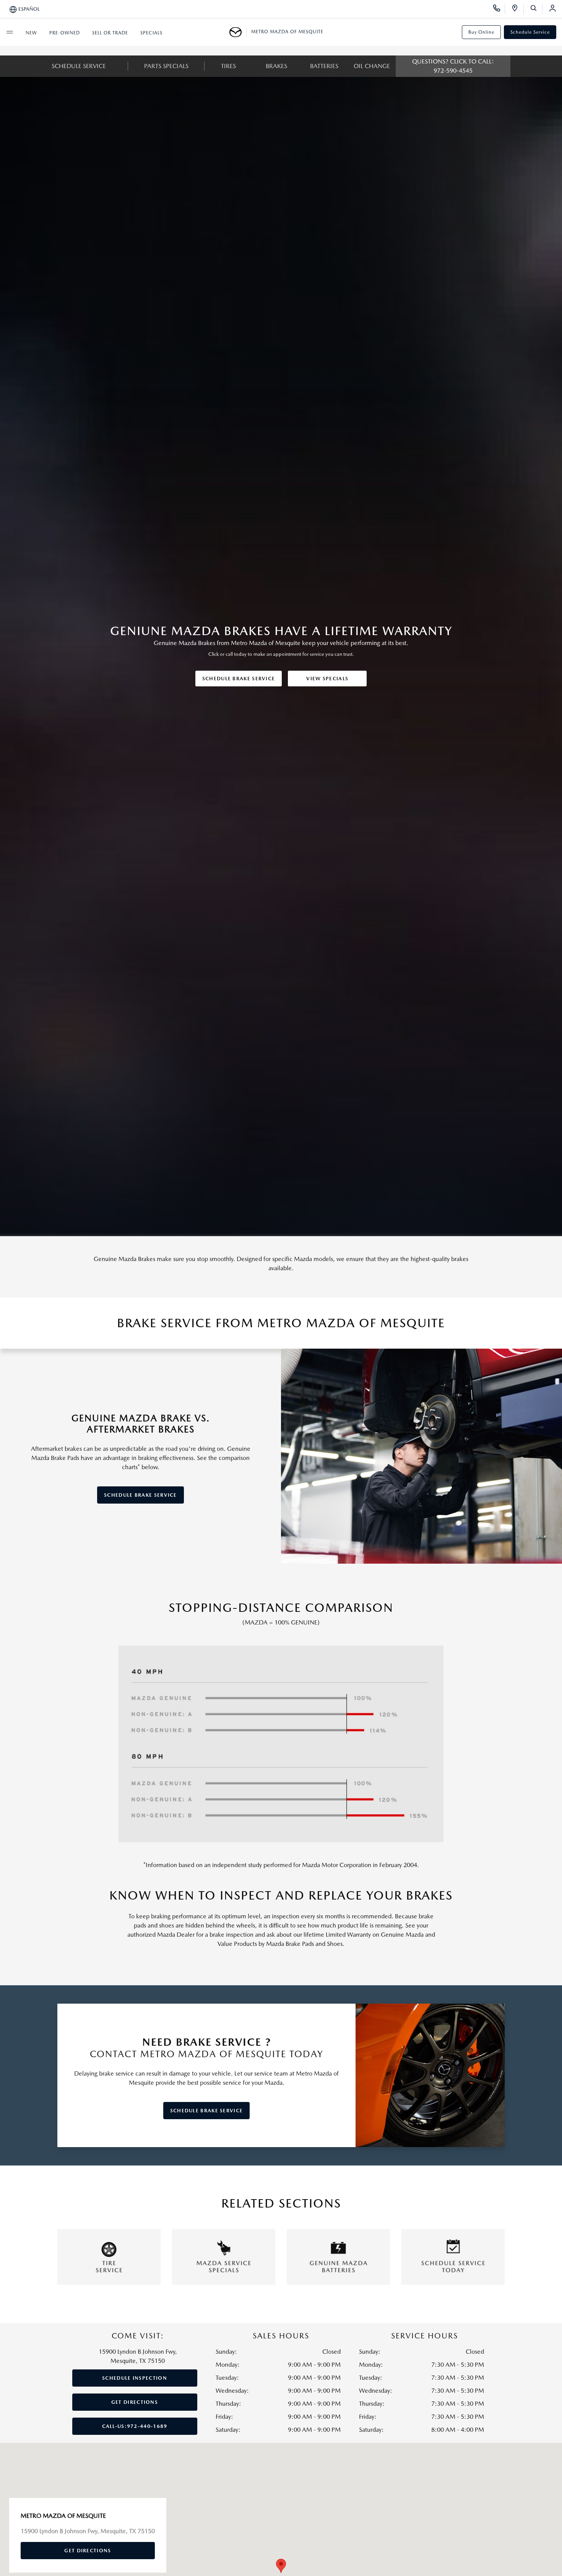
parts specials (166, 66)
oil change (372, 66)
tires (228, 66)
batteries (324, 66)
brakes (276, 66)
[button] (281, 2566)
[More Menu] (10, 32)
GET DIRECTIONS (135, 2402)
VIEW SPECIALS (327, 679)
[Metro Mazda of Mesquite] (238, 32)
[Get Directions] (517, 9)
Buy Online (481, 32)
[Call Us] (499, 9)
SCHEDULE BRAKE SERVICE (239, 679)
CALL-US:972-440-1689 (135, 2426)
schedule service (79, 66)
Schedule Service (530, 32)
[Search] (536, 9)
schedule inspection (135, 2378)
